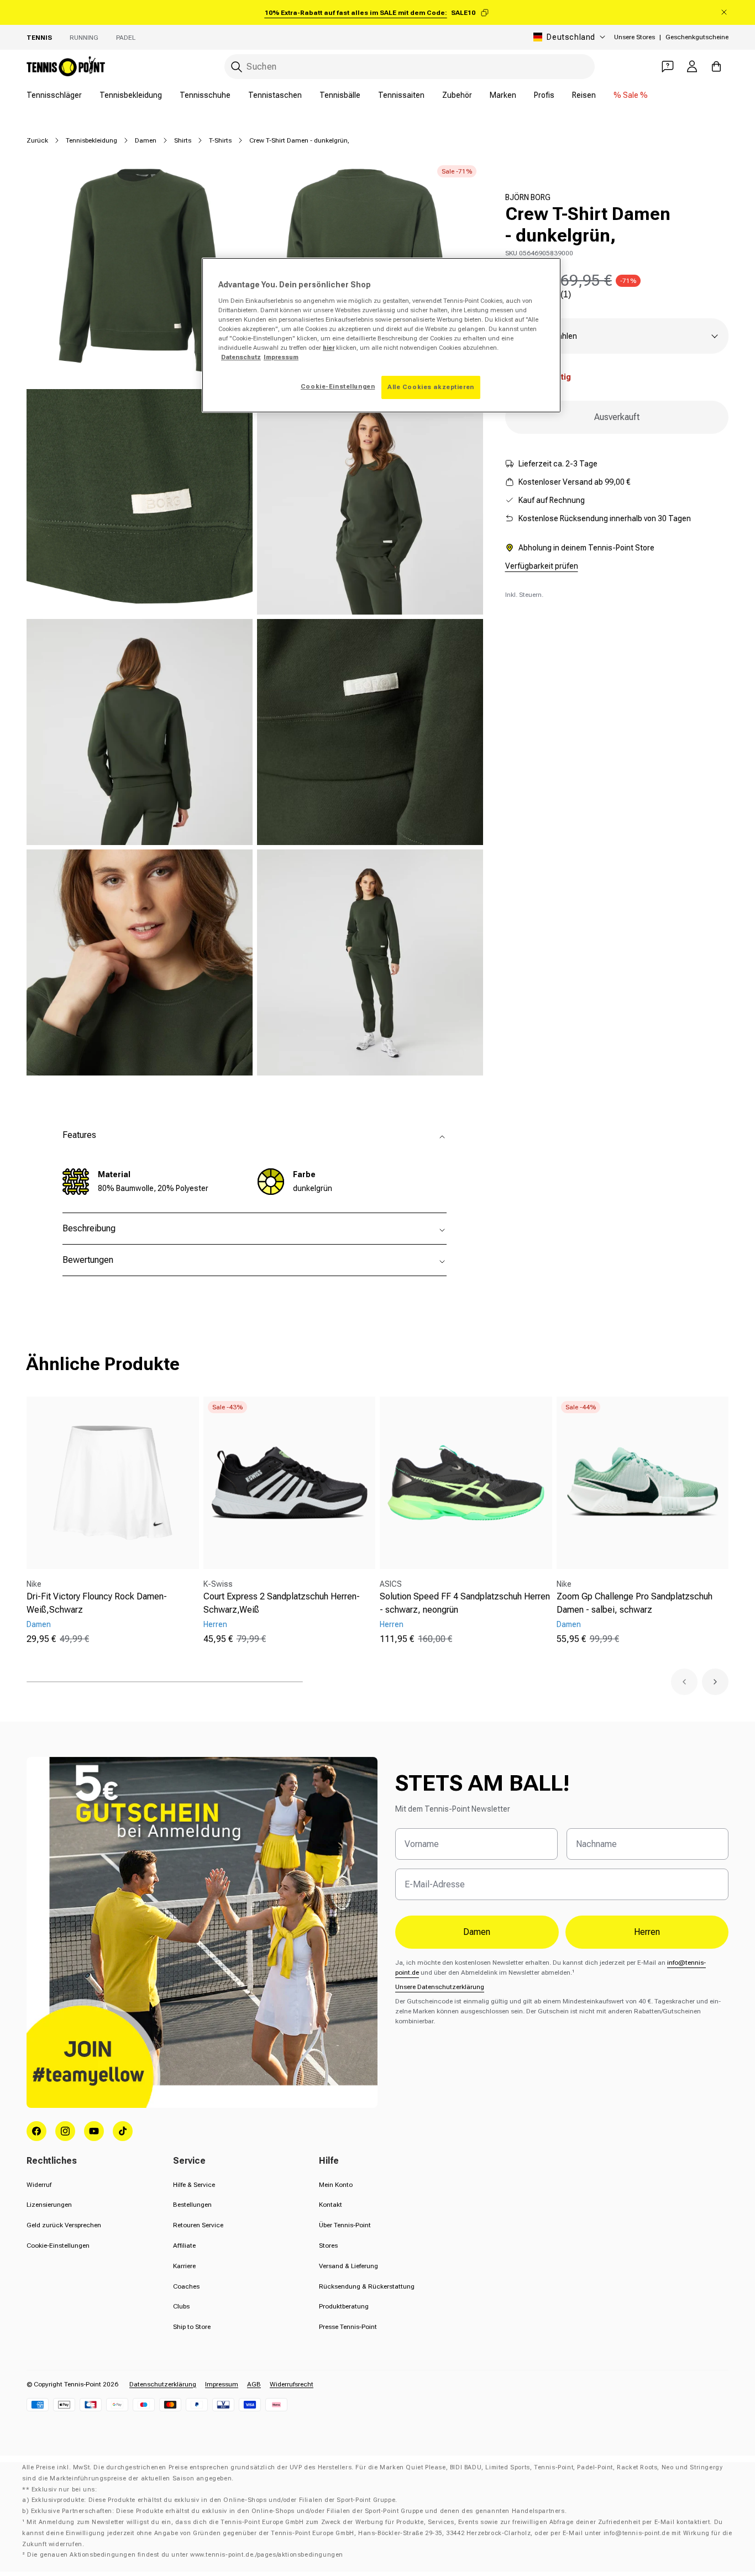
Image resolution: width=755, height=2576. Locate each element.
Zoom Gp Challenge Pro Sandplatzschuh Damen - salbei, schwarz (635, 1603)
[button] (684, 1682)
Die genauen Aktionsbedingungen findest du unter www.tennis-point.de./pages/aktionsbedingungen (185, 2555)
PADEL (126, 38)
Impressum (222, 2384)
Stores (328, 2246)
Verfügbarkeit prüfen (542, 566)
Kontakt (331, 2205)
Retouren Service (198, 2225)
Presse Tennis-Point (348, 2327)
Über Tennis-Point (345, 2225)
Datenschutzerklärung (163, 2384)
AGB (254, 2384)
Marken (503, 95)
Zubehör (457, 95)
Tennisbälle (340, 95)
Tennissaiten (401, 95)
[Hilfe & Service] (668, 66)
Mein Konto (336, 2185)
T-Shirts (220, 140)
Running (84, 38)
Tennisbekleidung (131, 95)
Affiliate (184, 2246)
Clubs (181, 2306)
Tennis (39, 38)
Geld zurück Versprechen (64, 2225)
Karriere (184, 2266)
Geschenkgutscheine (697, 37)
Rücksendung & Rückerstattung (367, 2286)
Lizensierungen (49, 2205)
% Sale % (631, 95)
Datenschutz (241, 357)
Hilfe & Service (194, 2185)
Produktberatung (344, 2306)
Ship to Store (192, 2327)
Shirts (183, 140)
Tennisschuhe (205, 95)
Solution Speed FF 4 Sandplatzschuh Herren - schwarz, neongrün (465, 1603)
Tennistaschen (275, 95)
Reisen (584, 95)
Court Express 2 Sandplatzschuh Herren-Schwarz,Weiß (282, 1603)
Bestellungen (192, 2205)
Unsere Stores (635, 37)
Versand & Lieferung (348, 2266)
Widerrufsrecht (292, 2384)
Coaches (186, 2286)
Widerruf (39, 2185)
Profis (544, 95)
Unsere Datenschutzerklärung (440, 1987)
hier (329, 348)
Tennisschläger (54, 95)
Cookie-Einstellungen (58, 2246)
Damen (146, 140)
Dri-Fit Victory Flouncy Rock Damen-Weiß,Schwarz (97, 1603)
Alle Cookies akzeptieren (431, 387)
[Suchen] (237, 67)
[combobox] (410, 67)
